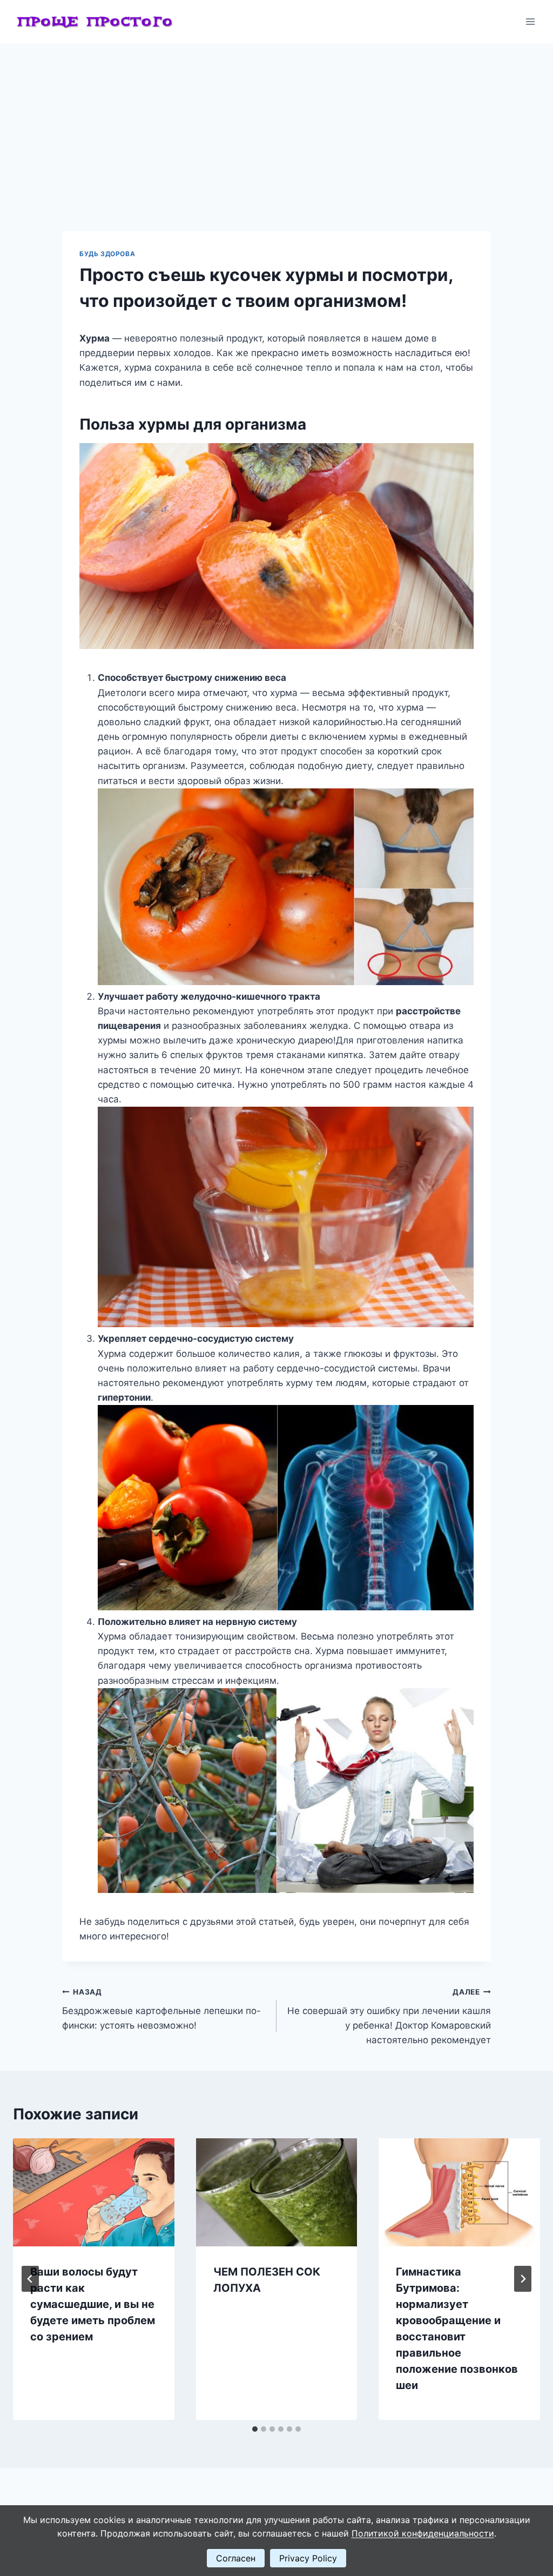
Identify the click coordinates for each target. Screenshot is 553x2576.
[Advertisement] (276, 124)
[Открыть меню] (530, 21)
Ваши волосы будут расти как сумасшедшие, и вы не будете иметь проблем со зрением (93, 2304)
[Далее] (523, 2279)
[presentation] (94, 2192)
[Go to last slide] (30, 2279)
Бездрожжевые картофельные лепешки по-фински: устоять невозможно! (161, 2009)
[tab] (255, 2429)
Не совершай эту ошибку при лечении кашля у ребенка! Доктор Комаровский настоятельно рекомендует (389, 2016)
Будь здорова (107, 254)
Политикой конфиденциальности (423, 2533)
